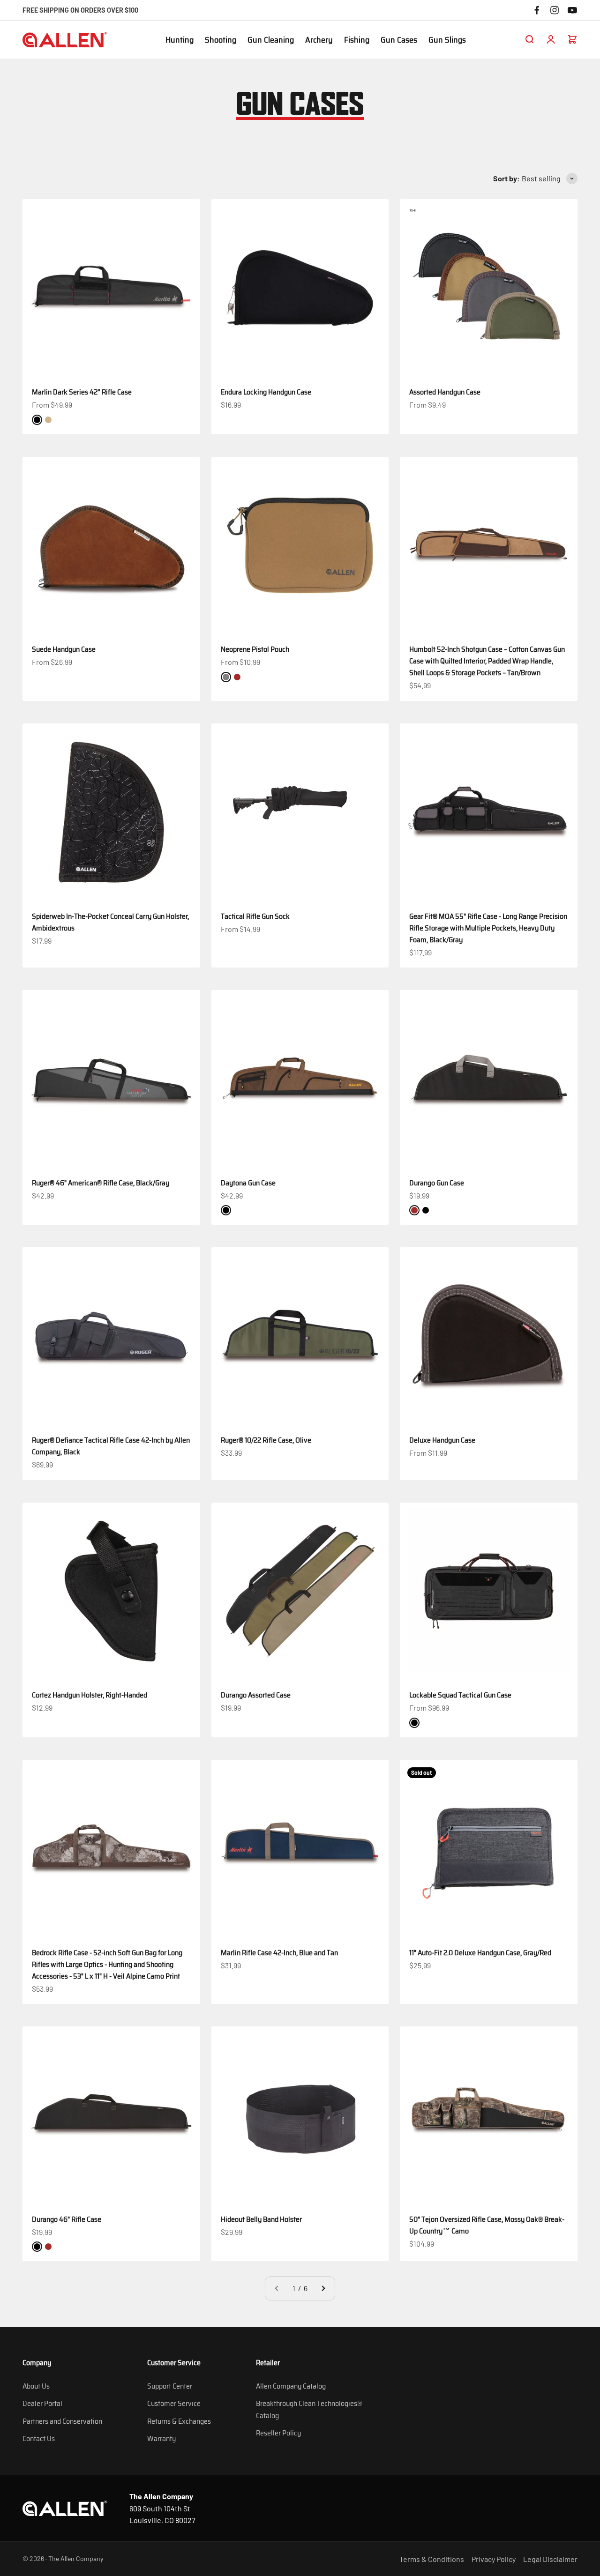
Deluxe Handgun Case (442, 1440)
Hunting (180, 40)
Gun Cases (399, 40)
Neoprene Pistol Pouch (255, 649)
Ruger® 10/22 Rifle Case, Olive (266, 1440)
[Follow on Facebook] (537, 10)
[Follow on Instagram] (555, 10)
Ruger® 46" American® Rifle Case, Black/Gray (101, 1183)
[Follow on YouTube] (572, 10)
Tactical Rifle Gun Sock (255, 916)
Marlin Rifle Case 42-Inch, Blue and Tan (279, 1953)
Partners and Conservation (62, 2421)
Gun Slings (447, 40)
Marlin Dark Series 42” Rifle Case (82, 392)
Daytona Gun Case (248, 1183)
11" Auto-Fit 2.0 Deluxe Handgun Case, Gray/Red (480, 1953)
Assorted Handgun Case (445, 392)
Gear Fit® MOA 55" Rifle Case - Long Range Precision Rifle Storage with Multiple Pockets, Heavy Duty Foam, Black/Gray (488, 928)
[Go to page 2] (323, 2288)
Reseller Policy (278, 2433)
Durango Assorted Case (256, 1695)
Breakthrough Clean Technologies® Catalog (309, 2409)
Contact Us (39, 2438)
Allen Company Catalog (291, 2386)
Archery (319, 40)
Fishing (357, 40)
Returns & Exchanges (179, 2421)
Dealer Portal (42, 2403)
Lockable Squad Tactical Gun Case (460, 1695)
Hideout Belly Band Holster (261, 2219)
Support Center (170, 2386)
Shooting (221, 40)
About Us (36, 2386)
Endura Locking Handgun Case (266, 392)
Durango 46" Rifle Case (67, 2219)
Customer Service (174, 2403)
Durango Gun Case (437, 1183)
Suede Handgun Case (64, 649)
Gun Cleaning (271, 40)
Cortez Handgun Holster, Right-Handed (90, 1695)
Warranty (161, 2438)
